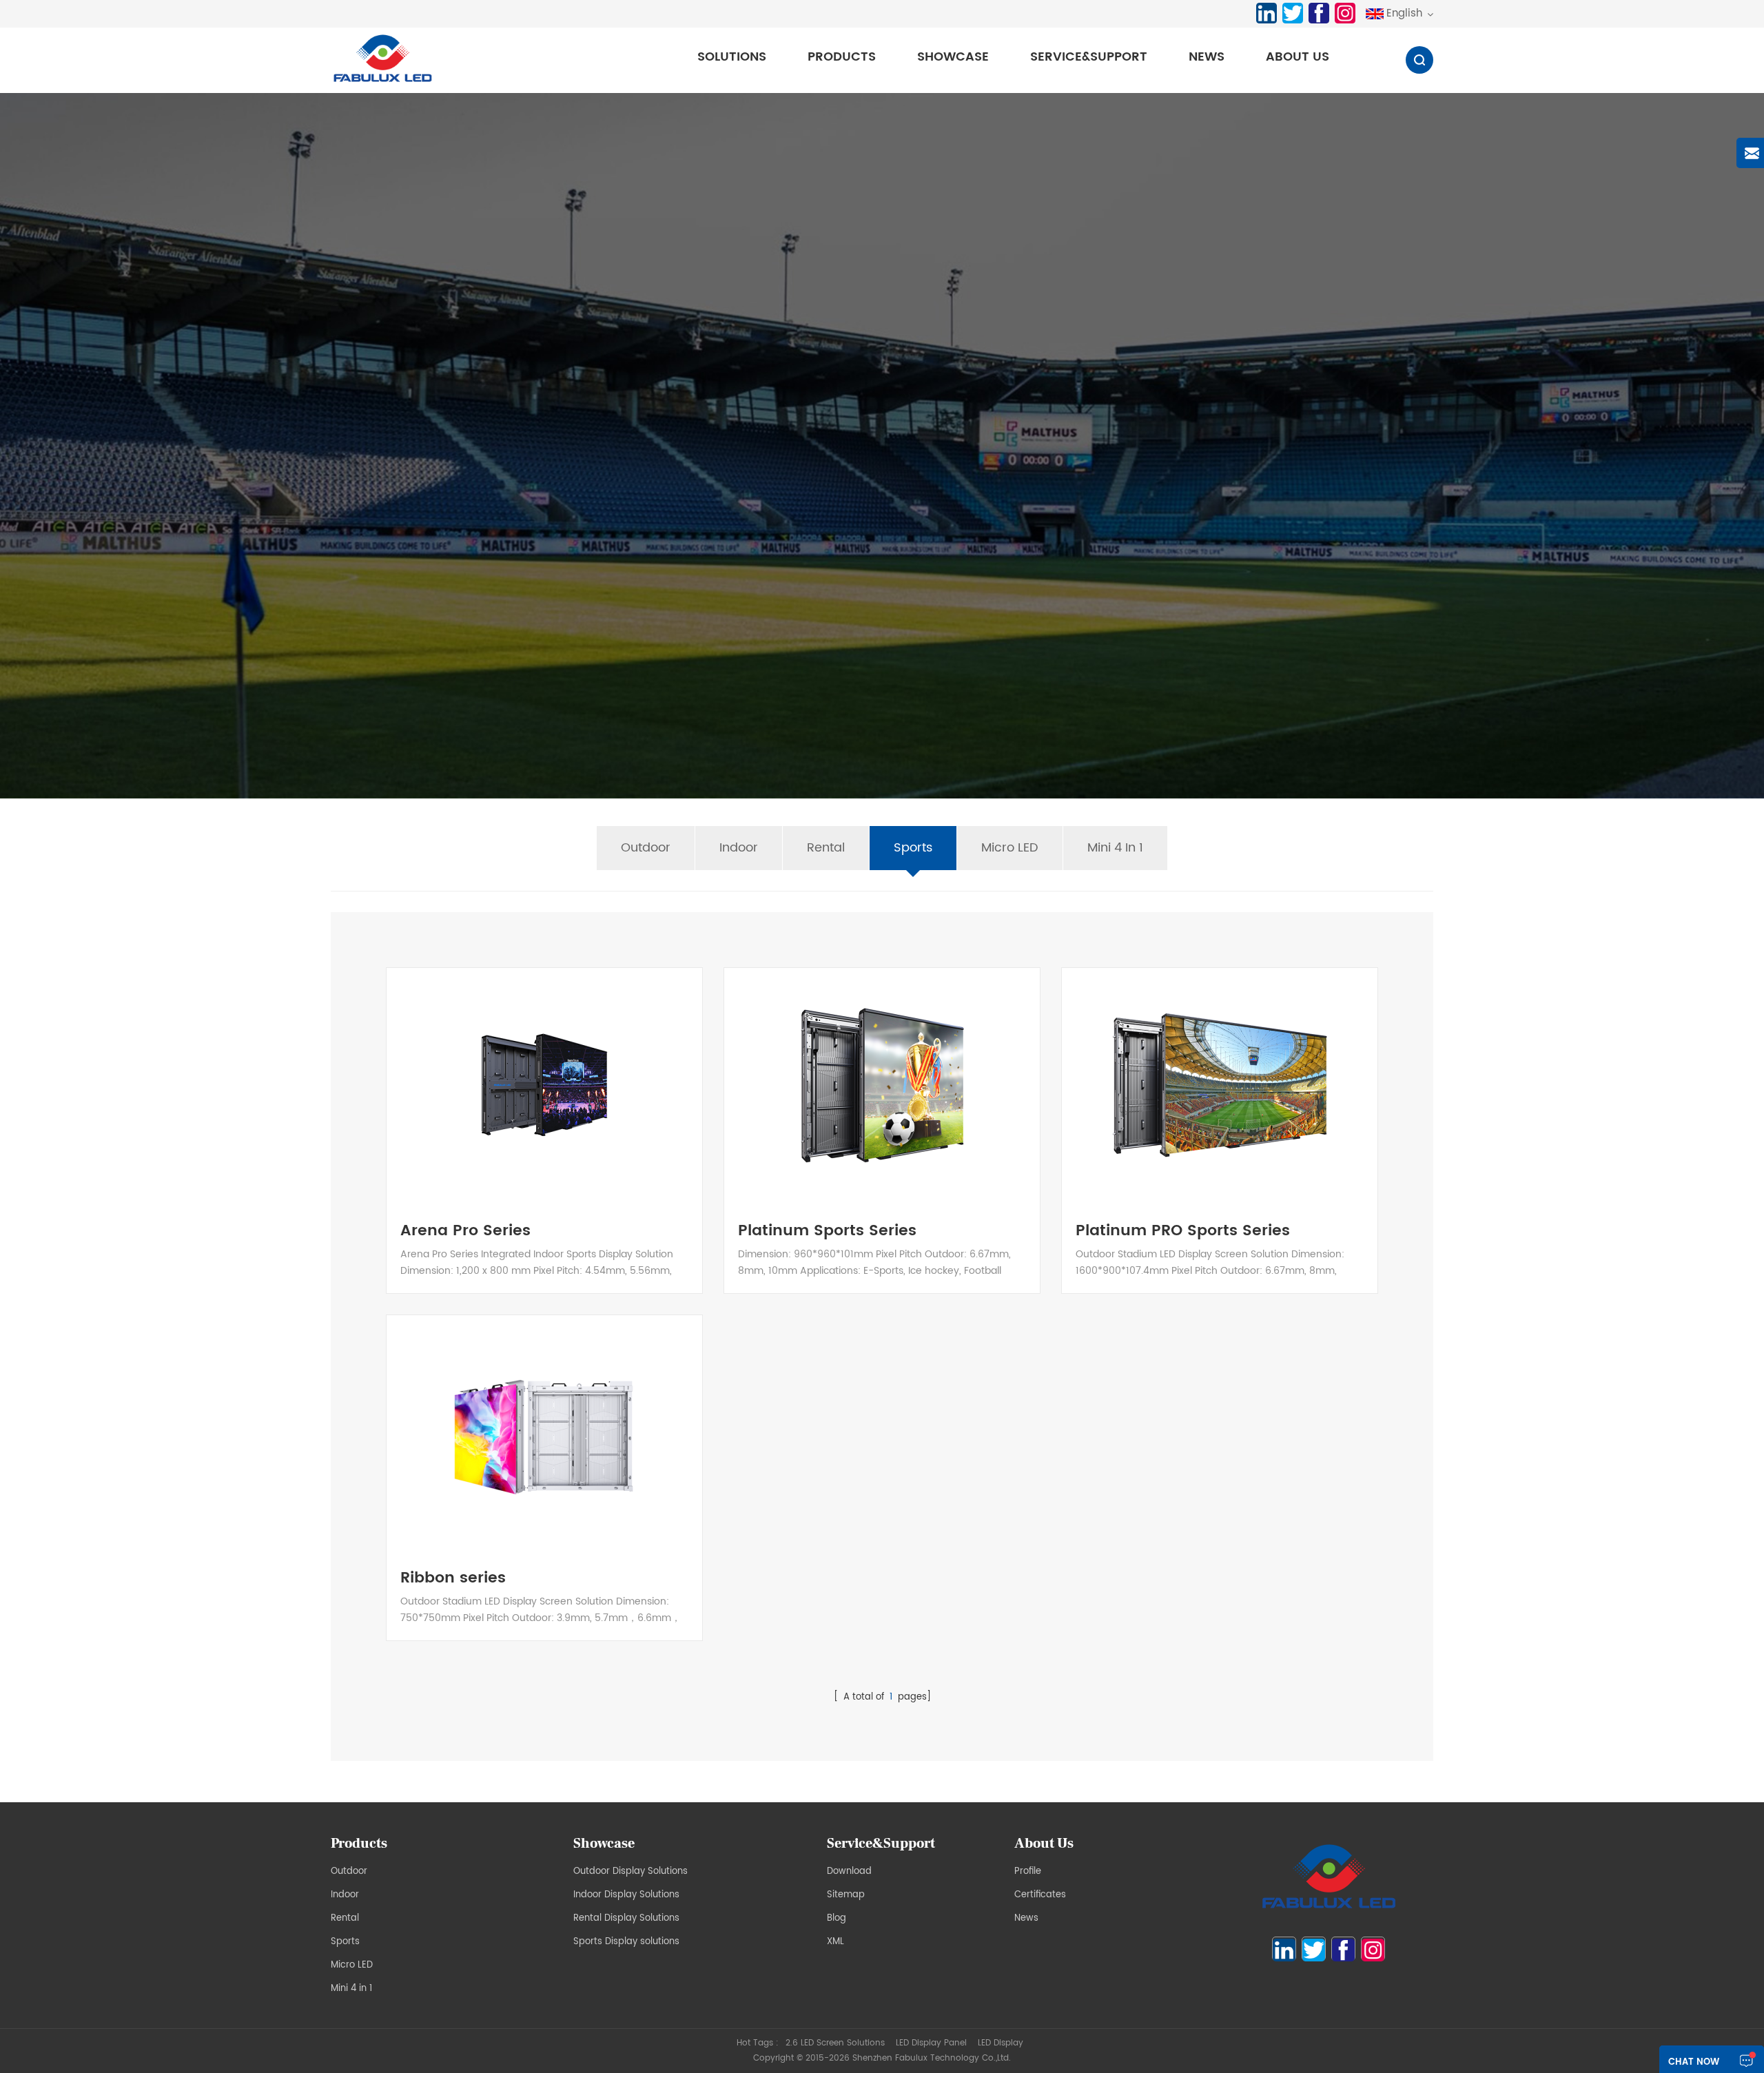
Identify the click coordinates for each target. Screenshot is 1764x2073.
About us (1298, 57)
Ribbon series (453, 1578)
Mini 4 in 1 (1115, 848)
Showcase (953, 57)
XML (835, 1942)
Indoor (739, 848)
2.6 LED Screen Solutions (835, 2043)
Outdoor (646, 848)
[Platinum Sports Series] (882, 1085)
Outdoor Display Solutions (630, 1871)
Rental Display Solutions (626, 1918)
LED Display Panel (931, 2043)
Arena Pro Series (465, 1231)
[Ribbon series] (544, 1432)
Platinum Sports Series (827, 1231)
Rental (826, 848)
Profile (1028, 1871)
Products (842, 57)
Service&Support (1089, 57)
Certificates (1040, 1895)
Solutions (732, 57)
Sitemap (846, 1895)
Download (849, 1871)
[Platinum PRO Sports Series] (1220, 1085)
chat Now (1694, 2062)
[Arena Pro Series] (544, 1085)
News (1207, 57)
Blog (837, 1918)
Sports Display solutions (626, 1942)
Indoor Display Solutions (626, 1895)
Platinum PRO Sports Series (1183, 1231)
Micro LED (1010, 848)
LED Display (1001, 2043)
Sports (913, 848)
